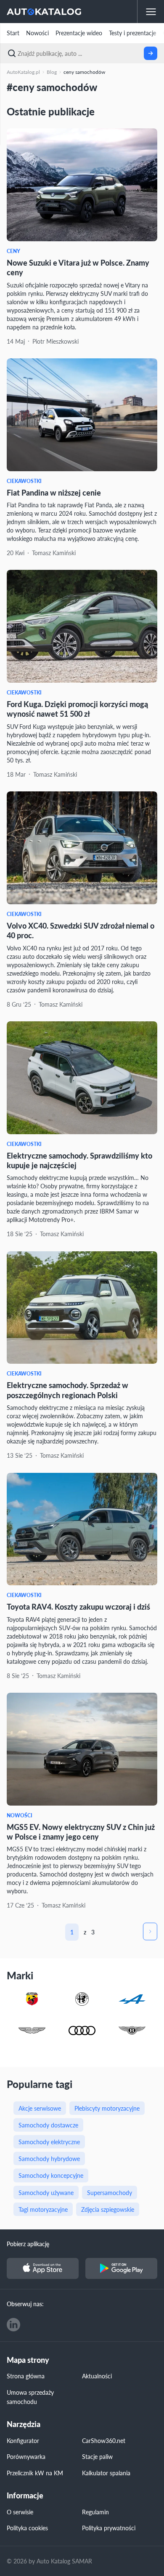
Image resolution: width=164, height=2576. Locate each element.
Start (13, 33)
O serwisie (20, 2512)
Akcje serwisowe (40, 2108)
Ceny (13, 251)
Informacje (25, 2496)
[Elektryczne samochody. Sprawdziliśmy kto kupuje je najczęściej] (82, 1078)
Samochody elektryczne (49, 2142)
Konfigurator (23, 2440)
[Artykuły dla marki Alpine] (132, 2000)
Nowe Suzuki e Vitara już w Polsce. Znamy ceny (78, 267)
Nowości (37, 33)
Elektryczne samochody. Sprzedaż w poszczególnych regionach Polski (67, 1390)
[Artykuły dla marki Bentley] (132, 2031)
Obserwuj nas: (25, 2304)
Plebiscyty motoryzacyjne (107, 2108)
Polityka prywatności (109, 2528)
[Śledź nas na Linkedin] (13, 2325)
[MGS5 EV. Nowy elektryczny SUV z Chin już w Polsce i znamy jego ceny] (82, 1749)
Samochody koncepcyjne (51, 2175)
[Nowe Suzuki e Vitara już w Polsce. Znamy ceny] (82, 185)
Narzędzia (24, 2424)
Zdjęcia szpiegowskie (108, 2209)
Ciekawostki (24, 481)
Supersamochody (110, 2192)
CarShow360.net (104, 2440)
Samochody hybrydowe (49, 2158)
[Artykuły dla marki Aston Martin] (32, 2031)
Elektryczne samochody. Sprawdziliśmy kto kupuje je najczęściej (79, 1160)
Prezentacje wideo (79, 33)
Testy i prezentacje (132, 33)
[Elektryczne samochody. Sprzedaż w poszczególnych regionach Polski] (82, 1308)
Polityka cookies (27, 2528)
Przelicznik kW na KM (35, 2473)
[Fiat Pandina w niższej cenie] (82, 415)
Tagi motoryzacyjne (43, 2209)
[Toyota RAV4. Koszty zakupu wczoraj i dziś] (82, 1529)
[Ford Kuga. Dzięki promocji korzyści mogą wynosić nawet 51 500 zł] (82, 626)
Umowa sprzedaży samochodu (30, 2397)
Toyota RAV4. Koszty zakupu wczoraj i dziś (78, 1606)
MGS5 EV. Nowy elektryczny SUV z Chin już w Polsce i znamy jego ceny (81, 1832)
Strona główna (26, 2376)
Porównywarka (26, 2456)
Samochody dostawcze (48, 2125)
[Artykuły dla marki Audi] (82, 2031)
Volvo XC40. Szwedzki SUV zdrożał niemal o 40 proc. (81, 930)
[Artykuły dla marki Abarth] (32, 2000)
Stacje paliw (97, 2456)
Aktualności (97, 2376)
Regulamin (95, 2512)
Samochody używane (46, 2192)
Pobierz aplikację (28, 2244)
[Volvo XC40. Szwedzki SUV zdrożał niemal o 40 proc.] (82, 848)
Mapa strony (28, 2360)
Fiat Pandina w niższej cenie (54, 492)
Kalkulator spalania (106, 2473)
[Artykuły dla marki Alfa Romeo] (82, 2000)
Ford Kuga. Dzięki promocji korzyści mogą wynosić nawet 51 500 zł (77, 709)
